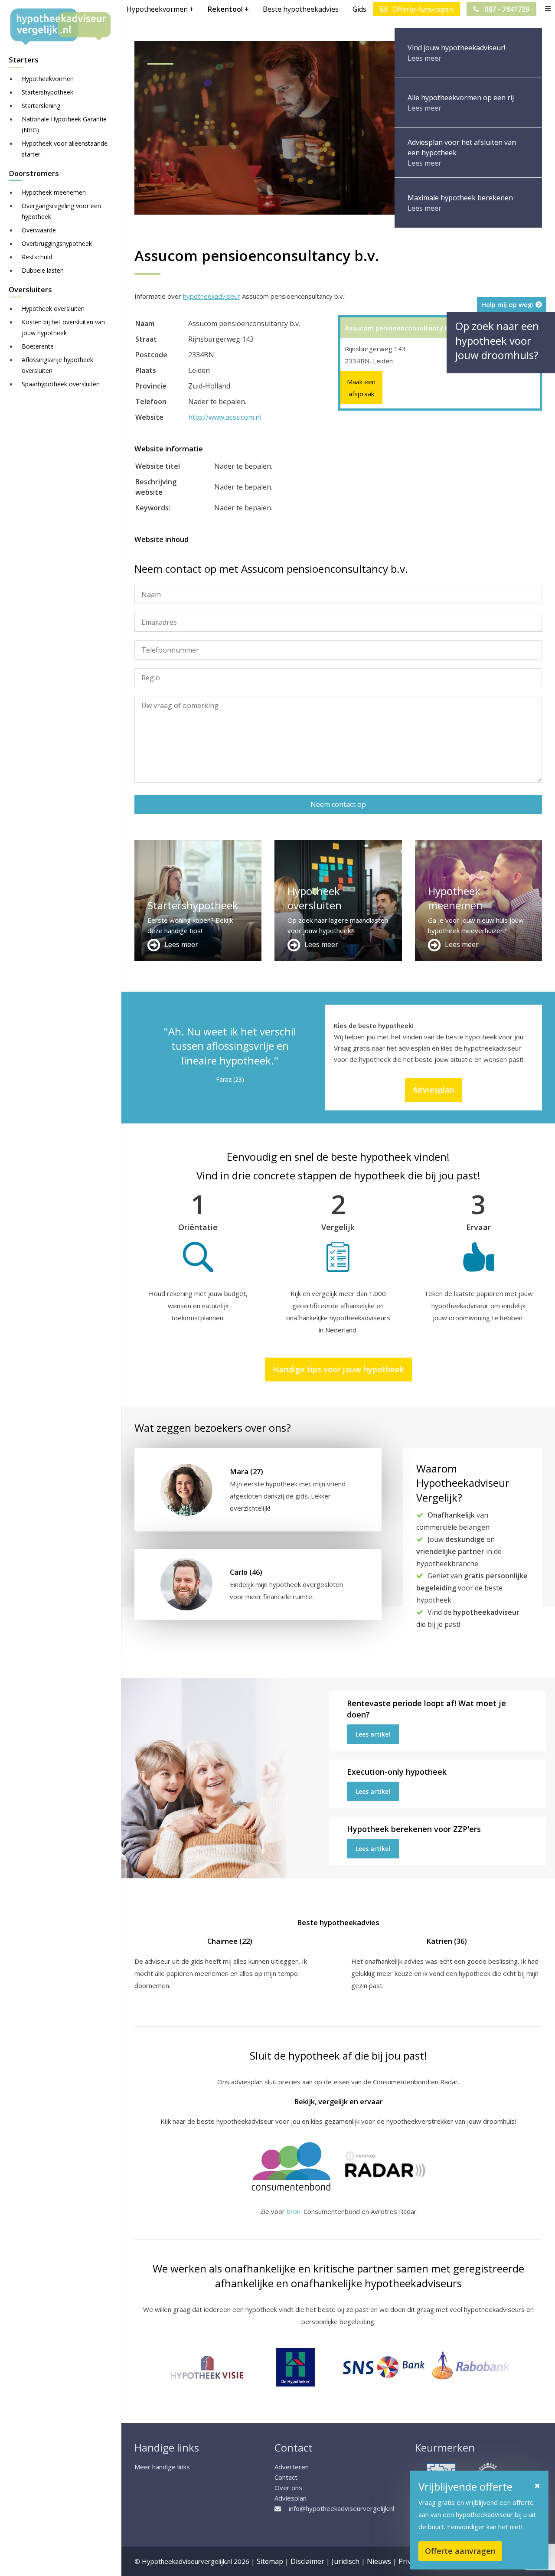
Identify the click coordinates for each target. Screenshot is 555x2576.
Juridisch (346, 2561)
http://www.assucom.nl (225, 417)
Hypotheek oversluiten (53, 309)
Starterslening (41, 106)
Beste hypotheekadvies (301, 9)
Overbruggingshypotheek (57, 243)
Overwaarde (39, 230)
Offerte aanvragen (460, 2551)
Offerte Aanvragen (422, 9)
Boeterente (38, 346)
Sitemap (270, 2561)
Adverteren (292, 2467)
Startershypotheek (47, 92)
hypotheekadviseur (212, 296)
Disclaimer (307, 2561)
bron (294, 2211)
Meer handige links (162, 2467)
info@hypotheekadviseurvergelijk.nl (341, 2508)
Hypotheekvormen (48, 79)
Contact (286, 2477)
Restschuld (37, 257)
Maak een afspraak (361, 388)
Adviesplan (434, 1090)
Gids (359, 9)
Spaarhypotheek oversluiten (61, 384)
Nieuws (379, 2561)
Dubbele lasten (43, 270)
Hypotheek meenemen (54, 192)
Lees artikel (373, 1734)
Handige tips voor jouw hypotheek (338, 1369)
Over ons (288, 2488)
